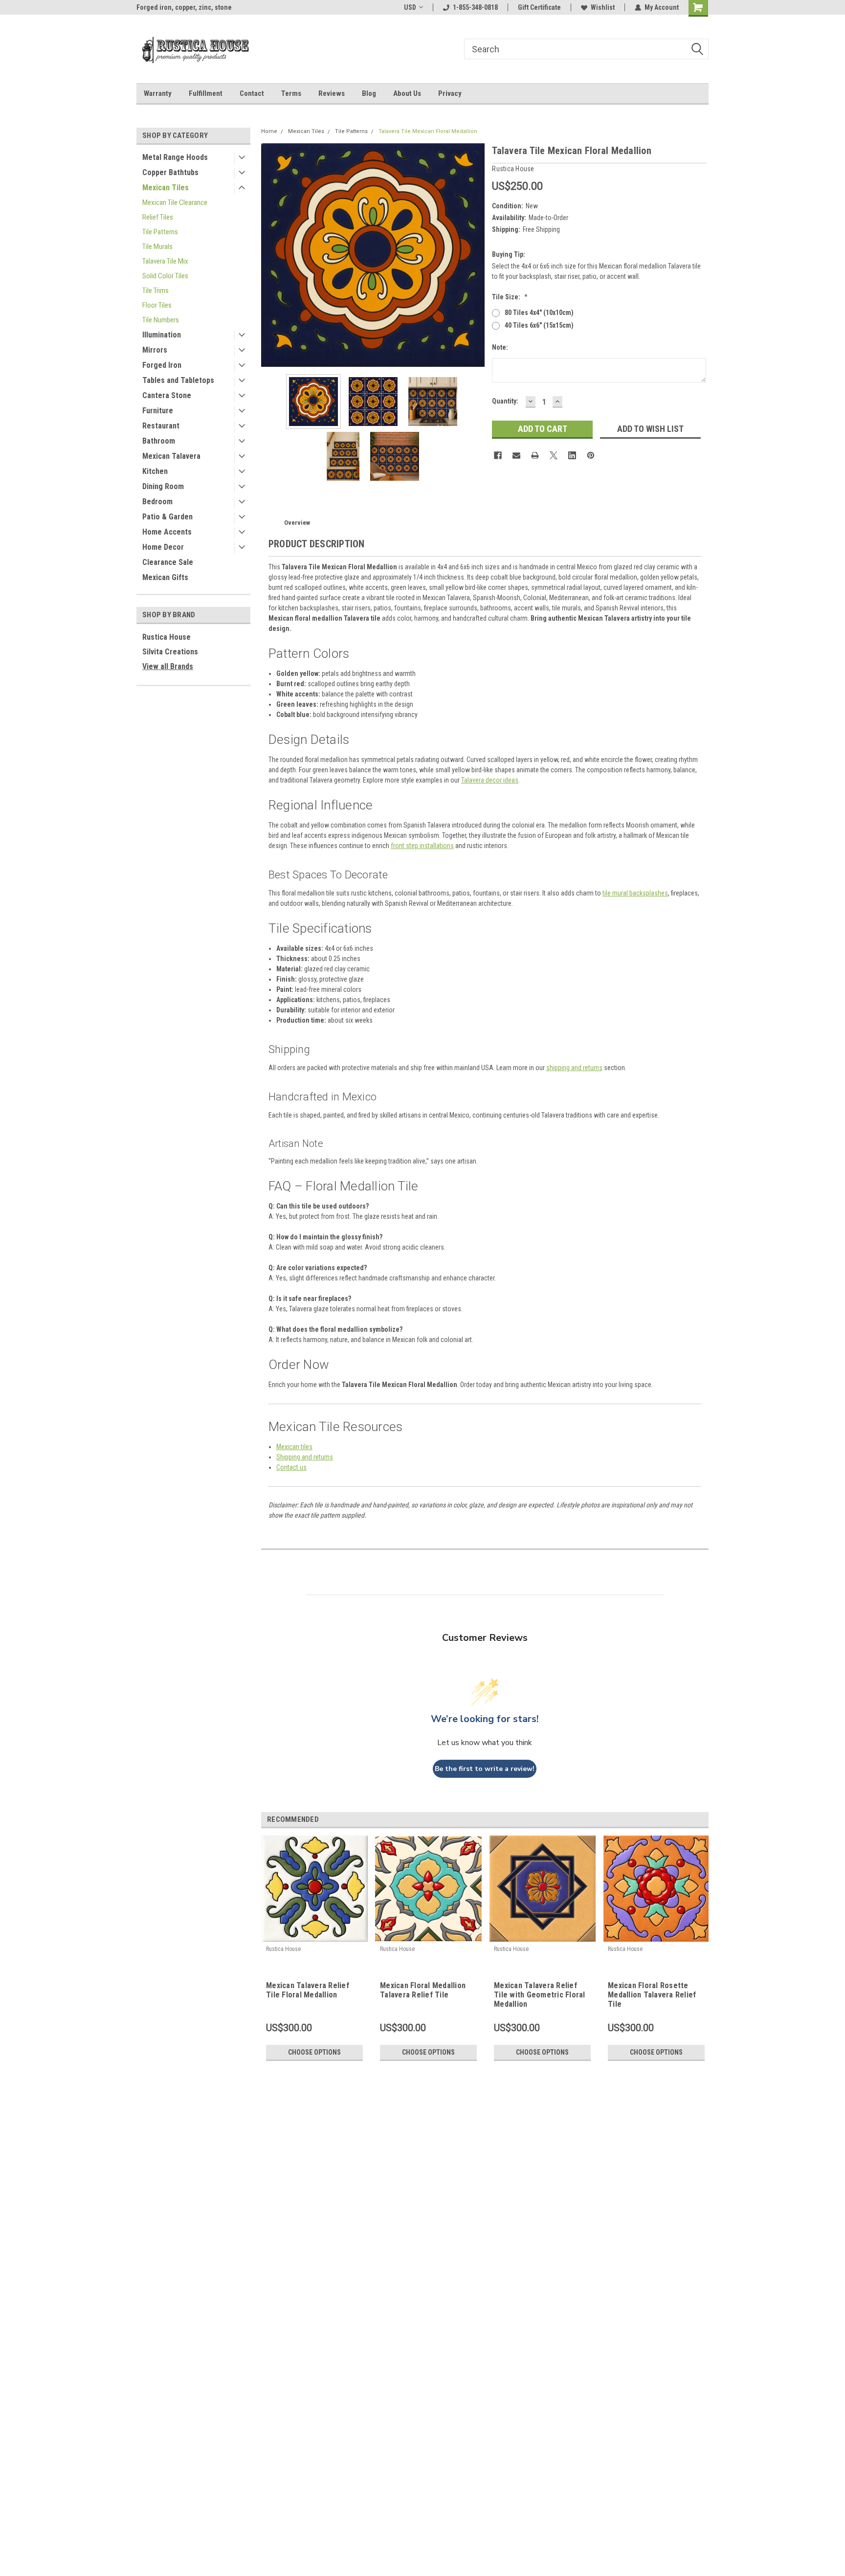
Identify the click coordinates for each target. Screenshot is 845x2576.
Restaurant (161, 426)
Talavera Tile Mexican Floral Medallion (428, 131)
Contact (252, 93)
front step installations (422, 846)
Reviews (332, 93)
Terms (291, 93)
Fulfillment (206, 93)
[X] (554, 455)
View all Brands (168, 666)
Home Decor (163, 547)
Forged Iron (162, 365)
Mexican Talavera (171, 456)
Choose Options (314, 2052)
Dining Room (163, 486)
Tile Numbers (161, 320)
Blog (369, 93)
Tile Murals (157, 246)
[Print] (535, 455)
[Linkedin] (572, 455)
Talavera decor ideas (490, 780)
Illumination (162, 335)
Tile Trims (156, 291)
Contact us (291, 1467)
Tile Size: (510, 297)
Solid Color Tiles (165, 276)
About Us (407, 93)
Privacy (450, 93)
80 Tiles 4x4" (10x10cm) (539, 313)
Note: (500, 347)
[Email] (516, 455)
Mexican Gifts (165, 577)
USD (410, 7)
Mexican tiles (294, 1447)
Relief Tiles (158, 217)
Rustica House (167, 637)
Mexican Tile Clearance (175, 202)
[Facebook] (498, 455)
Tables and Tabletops (178, 380)
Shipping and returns (305, 1457)
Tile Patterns (160, 232)
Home (269, 131)
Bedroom (157, 502)
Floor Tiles (157, 305)
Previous (271, 255)
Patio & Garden (167, 517)
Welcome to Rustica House (176, 7)
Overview (297, 523)
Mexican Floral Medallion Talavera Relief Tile (423, 1990)
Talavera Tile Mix (165, 261)
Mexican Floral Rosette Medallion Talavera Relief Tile (652, 1995)
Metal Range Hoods (175, 157)
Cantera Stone (167, 395)
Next (475, 255)
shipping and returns (574, 1068)
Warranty (158, 93)
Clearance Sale (168, 562)
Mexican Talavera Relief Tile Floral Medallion (308, 1990)
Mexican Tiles (166, 188)
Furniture (158, 411)
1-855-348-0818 (475, 7)
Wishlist (603, 7)
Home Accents (167, 532)
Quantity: (505, 401)
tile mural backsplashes (635, 893)
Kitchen (155, 471)
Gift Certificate (539, 7)
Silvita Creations (170, 652)
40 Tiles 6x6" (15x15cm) (539, 325)
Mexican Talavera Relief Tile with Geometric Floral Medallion (540, 1995)
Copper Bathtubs (170, 172)
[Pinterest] (591, 455)
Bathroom (159, 441)
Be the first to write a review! (485, 1769)
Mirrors (155, 350)
